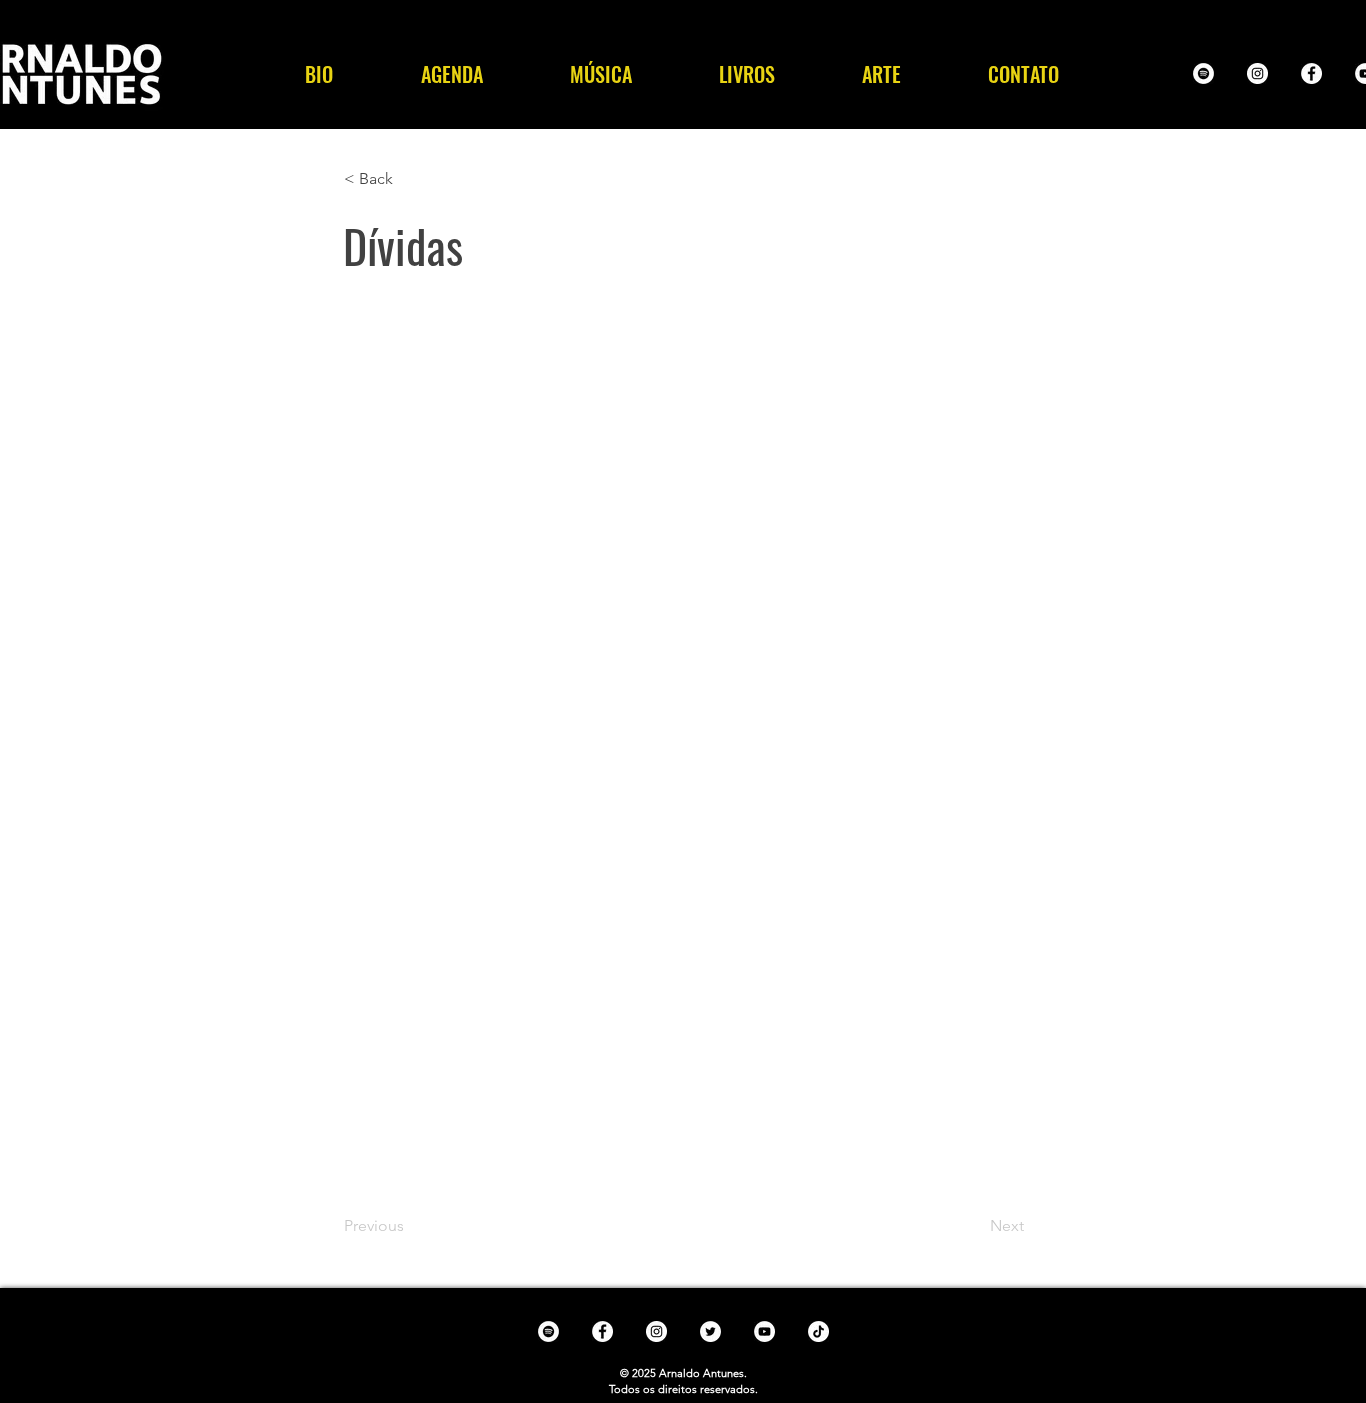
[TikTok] (818, 1331)
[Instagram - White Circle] (1257, 73)
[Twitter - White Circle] (710, 1331)
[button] (600, 74)
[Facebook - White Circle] (1311, 73)
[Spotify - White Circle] (1203, 73)
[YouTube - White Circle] (764, 1331)
